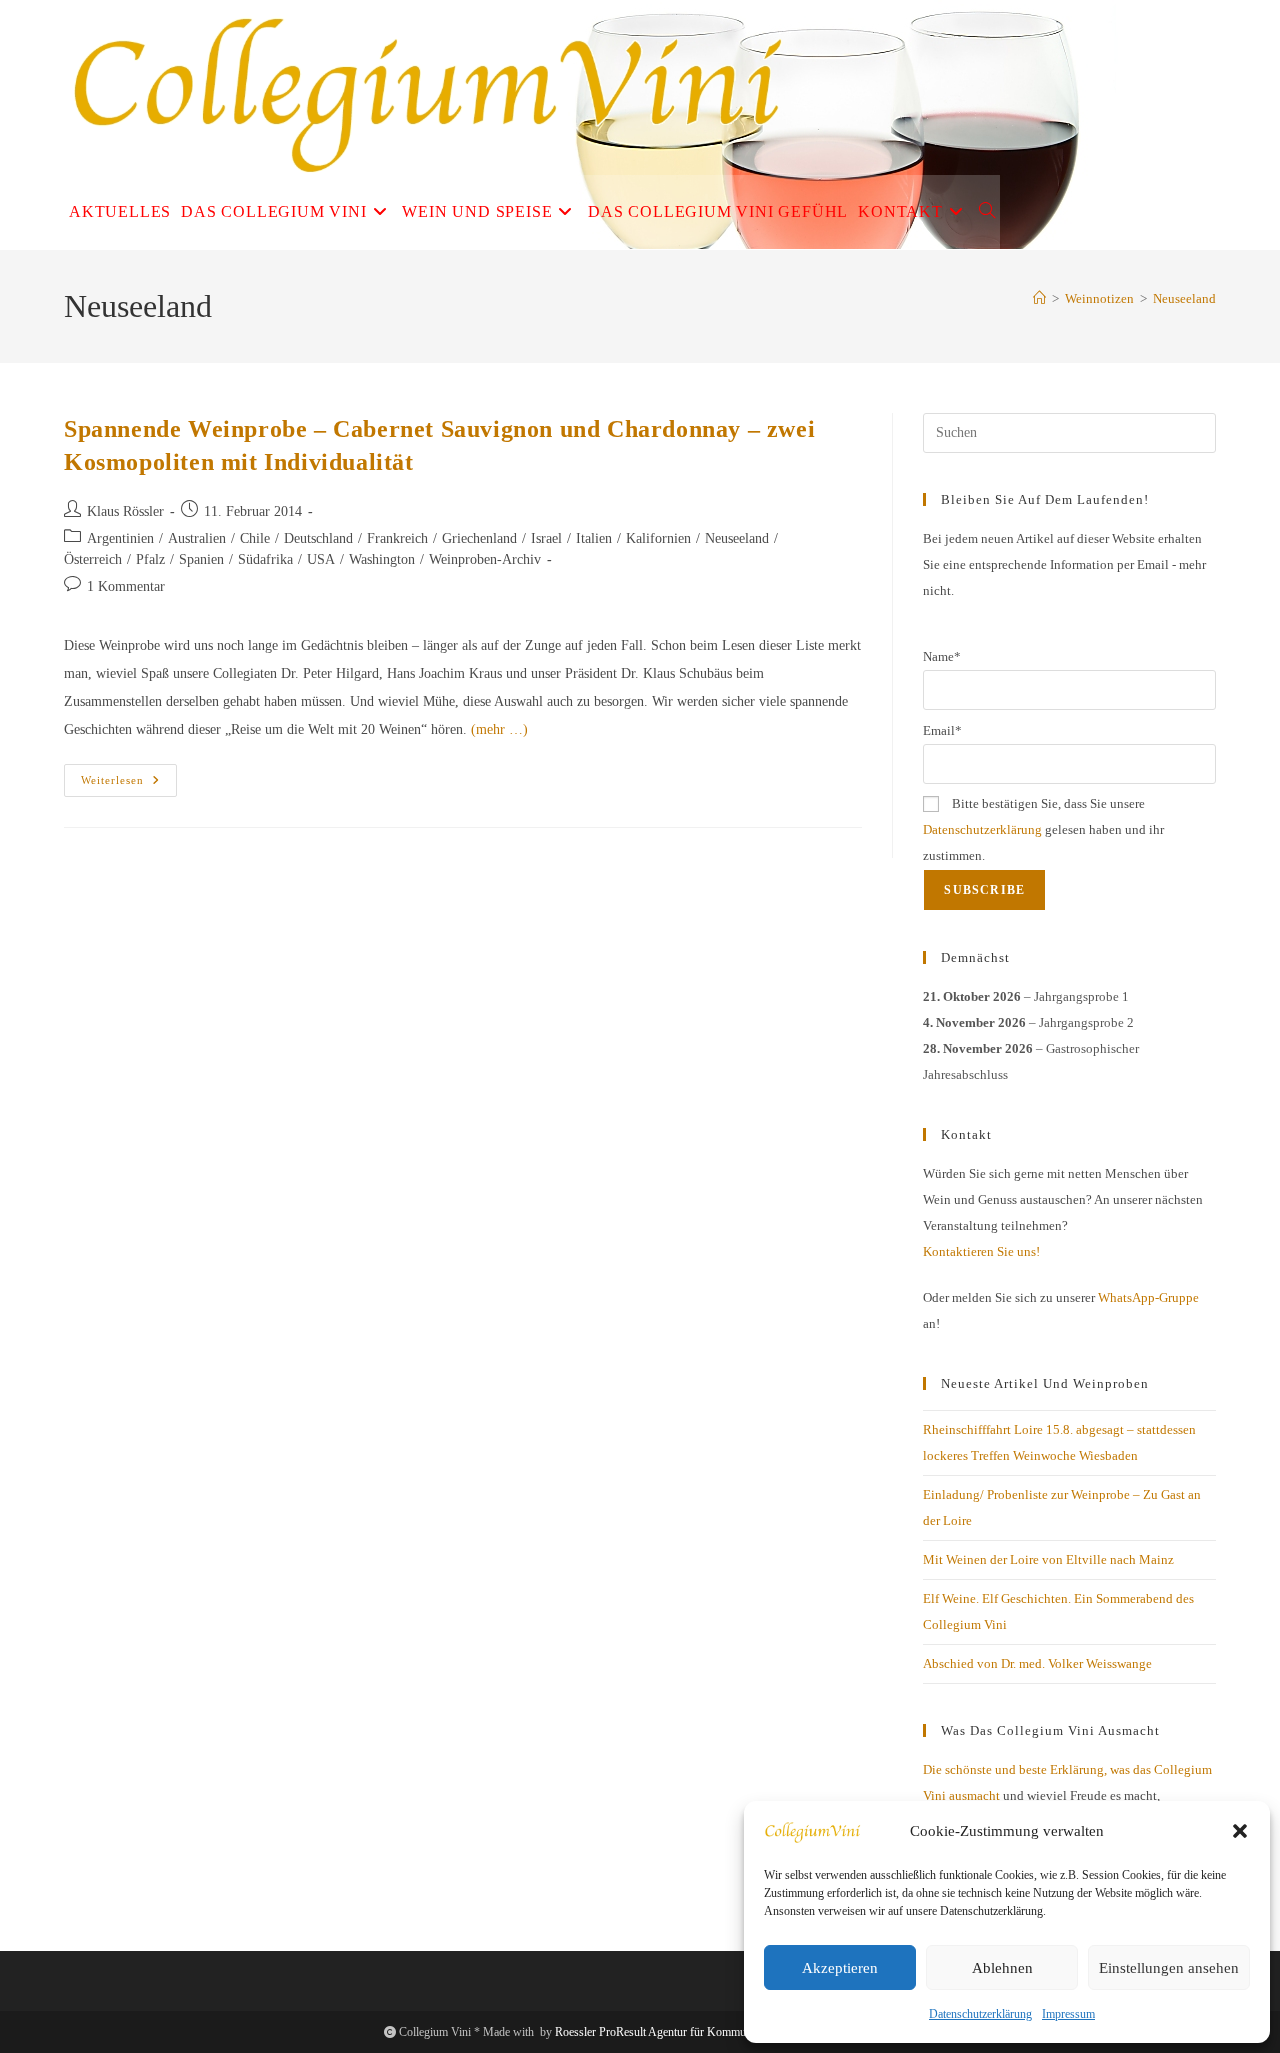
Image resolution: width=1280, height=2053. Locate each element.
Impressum (1068, 2014)
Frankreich (397, 538)
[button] (1240, 1831)
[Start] (1039, 298)
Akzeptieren (840, 1968)
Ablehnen (1002, 1968)
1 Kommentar (126, 586)
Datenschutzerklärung (980, 2014)
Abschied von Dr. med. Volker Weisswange (1037, 1663)
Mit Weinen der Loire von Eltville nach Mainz (1048, 1559)
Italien (594, 538)
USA (321, 559)
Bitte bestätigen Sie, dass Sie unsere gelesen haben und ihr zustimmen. (1043, 829)
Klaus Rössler (125, 511)
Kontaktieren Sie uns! (981, 1251)
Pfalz (150, 559)
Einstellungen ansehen (1169, 1968)
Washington (382, 559)
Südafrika (265, 559)
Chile (255, 538)
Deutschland (318, 538)
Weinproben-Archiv (485, 559)
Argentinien (120, 538)
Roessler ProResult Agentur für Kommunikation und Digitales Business (725, 2032)
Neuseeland (1184, 298)
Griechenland (479, 538)
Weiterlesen (129, 785)
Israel (546, 538)
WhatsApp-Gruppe (1148, 1297)
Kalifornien (658, 538)
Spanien (201, 559)
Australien (197, 538)
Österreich (93, 559)
